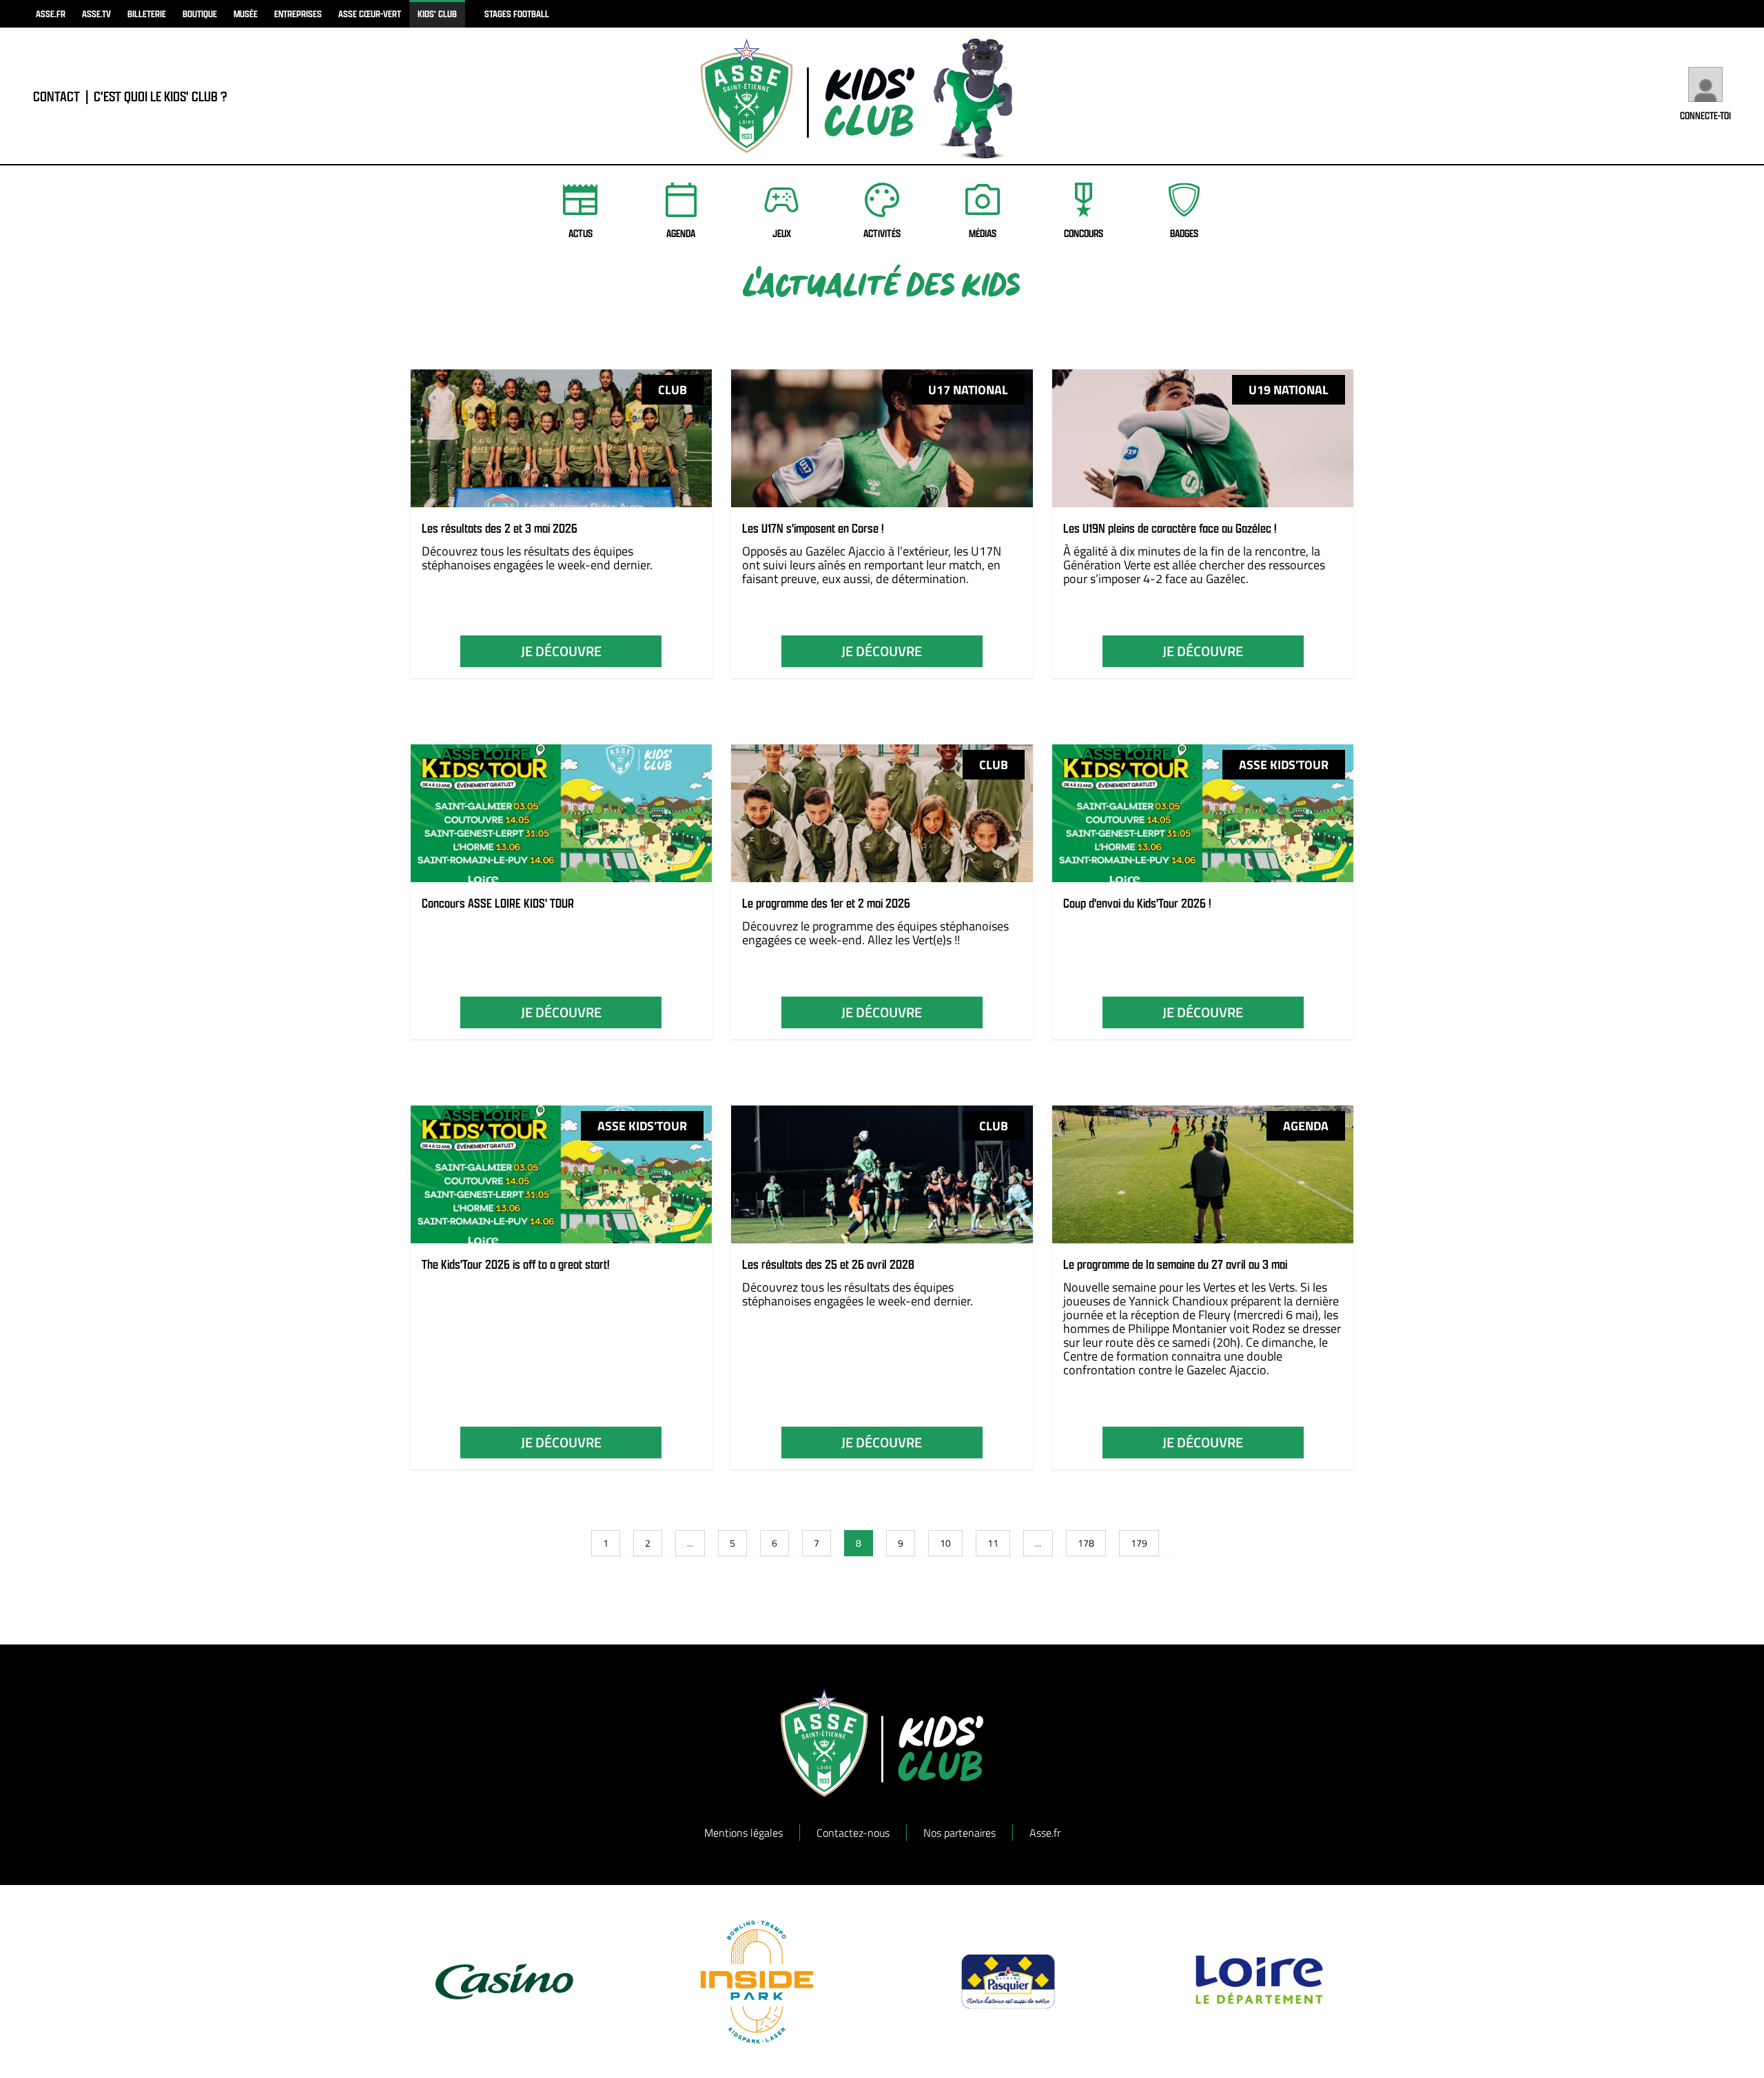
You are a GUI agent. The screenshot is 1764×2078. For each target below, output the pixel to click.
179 (1139, 1543)
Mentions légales (743, 1833)
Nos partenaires (960, 1833)
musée (246, 13)
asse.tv (96, 13)
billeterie (147, 13)
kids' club (437, 13)
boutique (200, 13)
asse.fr (51, 13)
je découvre (561, 651)
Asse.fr (1045, 1833)
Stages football (517, 13)
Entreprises (298, 13)
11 (993, 1543)
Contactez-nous (853, 1833)
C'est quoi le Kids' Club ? (161, 96)
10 (945, 1543)
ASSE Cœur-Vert (370, 13)
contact (57, 96)
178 (1086, 1543)
